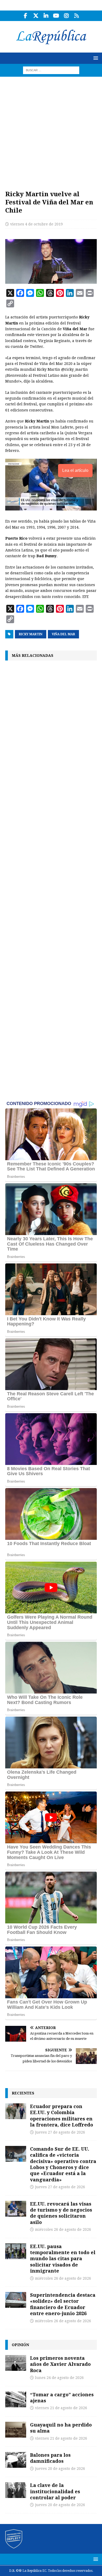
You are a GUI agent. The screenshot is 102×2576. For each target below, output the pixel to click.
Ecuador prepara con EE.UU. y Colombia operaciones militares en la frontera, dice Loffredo (62, 2115)
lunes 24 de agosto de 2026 (59, 2378)
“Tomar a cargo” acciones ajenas (62, 2397)
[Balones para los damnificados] (16, 2460)
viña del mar (63, 634)
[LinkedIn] (46, 16)
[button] (95, 58)
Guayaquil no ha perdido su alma (61, 2428)
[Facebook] (25, 16)
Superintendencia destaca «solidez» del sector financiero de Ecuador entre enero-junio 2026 (63, 2304)
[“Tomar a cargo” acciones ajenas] (16, 2399)
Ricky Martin (31, 634)
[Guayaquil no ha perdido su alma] (16, 2430)
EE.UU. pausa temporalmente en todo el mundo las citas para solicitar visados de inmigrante (63, 2259)
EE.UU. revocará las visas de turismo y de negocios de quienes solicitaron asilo (61, 2213)
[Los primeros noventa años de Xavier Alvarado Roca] (16, 2363)
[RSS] (76, 16)
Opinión (20, 2345)
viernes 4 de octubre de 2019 (36, 224)
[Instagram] (66, 16)
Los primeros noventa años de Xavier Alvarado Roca (60, 2364)
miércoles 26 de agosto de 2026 (63, 2229)
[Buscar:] (51, 70)
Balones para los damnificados (50, 2458)
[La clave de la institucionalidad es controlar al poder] (16, 2490)
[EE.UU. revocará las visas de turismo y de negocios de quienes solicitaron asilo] (16, 2209)
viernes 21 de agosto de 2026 (61, 2408)
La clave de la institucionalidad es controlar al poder (55, 2491)
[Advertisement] (51, 131)
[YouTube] (56, 16)
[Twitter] (36, 16)
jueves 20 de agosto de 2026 (60, 2469)
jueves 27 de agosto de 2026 (60, 2132)
